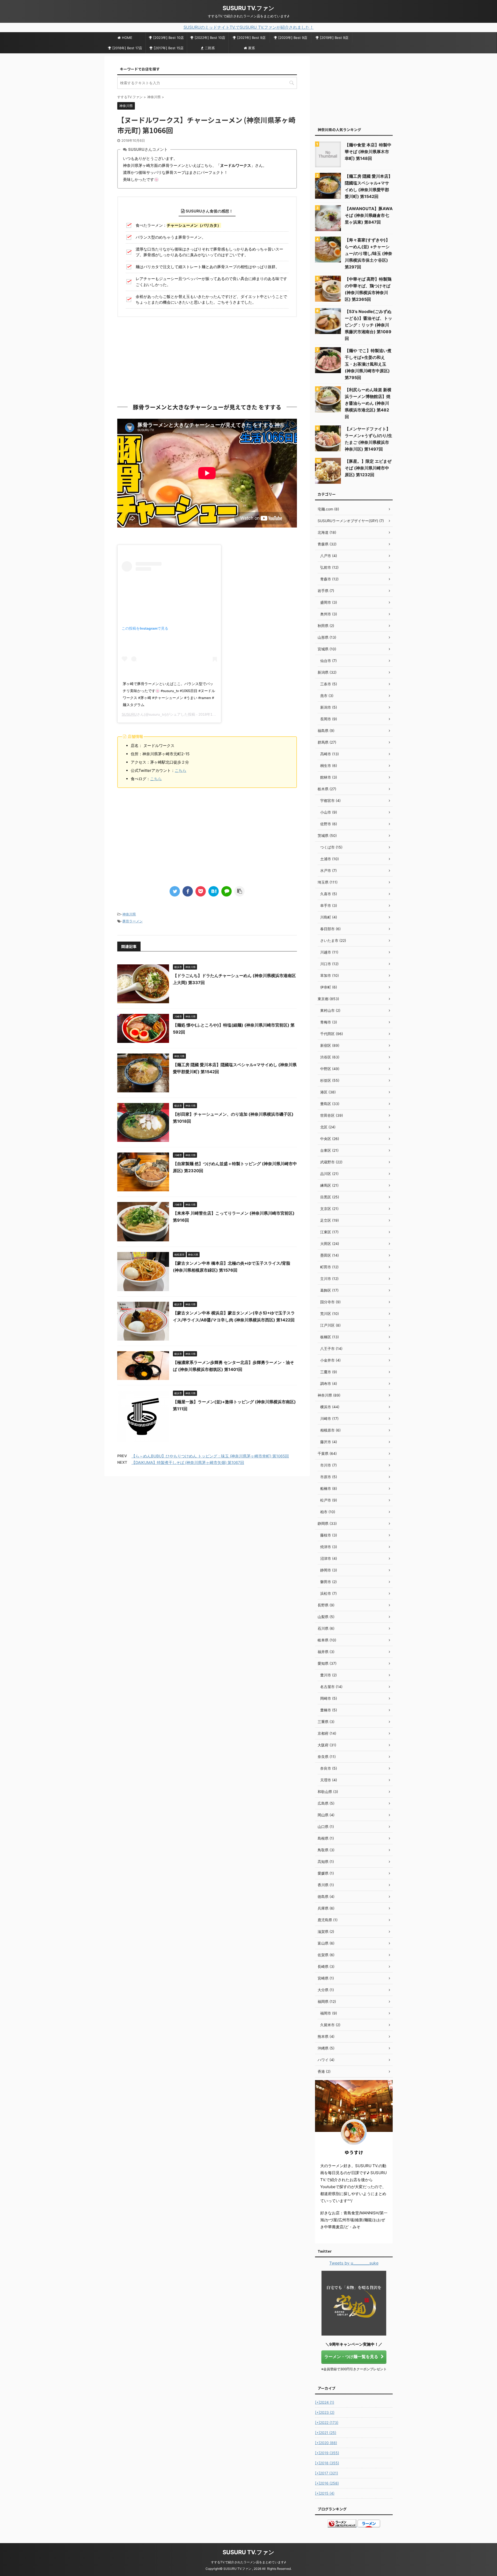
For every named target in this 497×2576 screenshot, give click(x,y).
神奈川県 (129, 914)
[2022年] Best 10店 (210, 38)
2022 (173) (327, 2422)
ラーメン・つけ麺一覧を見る (351, 2357)
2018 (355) (327, 2463)
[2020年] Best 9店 (293, 38)
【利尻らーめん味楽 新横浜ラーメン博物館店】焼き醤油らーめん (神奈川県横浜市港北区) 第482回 (368, 403)
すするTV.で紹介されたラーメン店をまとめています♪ (248, 2562)
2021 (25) (326, 2433)
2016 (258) (327, 2483)
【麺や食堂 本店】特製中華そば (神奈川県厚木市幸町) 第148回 (368, 152)
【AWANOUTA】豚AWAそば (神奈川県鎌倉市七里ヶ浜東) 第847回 (369, 215)
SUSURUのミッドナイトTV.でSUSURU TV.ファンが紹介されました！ (249, 27)
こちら (181, 770)
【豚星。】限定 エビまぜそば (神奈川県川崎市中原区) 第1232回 (368, 468)
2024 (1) (325, 2402)
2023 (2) (325, 2412)
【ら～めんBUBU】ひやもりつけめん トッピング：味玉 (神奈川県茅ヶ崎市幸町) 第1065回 (210, 1456)
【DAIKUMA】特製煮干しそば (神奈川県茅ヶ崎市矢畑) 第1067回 (188, 1463)
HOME (127, 38)
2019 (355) (327, 2453)
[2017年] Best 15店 (169, 48)
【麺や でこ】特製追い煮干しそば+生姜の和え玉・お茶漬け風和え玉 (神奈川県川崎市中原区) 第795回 (368, 364)
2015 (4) (325, 2493)
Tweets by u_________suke (354, 2263)
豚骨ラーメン (133, 921)
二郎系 (210, 48)
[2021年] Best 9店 (251, 38)
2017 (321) (327, 2473)
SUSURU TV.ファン (248, 8)
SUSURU (129, 714)
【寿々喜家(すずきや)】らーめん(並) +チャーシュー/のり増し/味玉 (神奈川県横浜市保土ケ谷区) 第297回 (368, 253)
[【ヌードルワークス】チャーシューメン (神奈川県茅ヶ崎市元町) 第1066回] (214, 891)
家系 (252, 48)
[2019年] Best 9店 (334, 38)
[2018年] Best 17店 (127, 48)
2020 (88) (326, 2443)
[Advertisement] (207, 359)
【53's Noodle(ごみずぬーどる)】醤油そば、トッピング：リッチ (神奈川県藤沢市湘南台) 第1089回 (368, 325)
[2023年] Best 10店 (169, 38)
